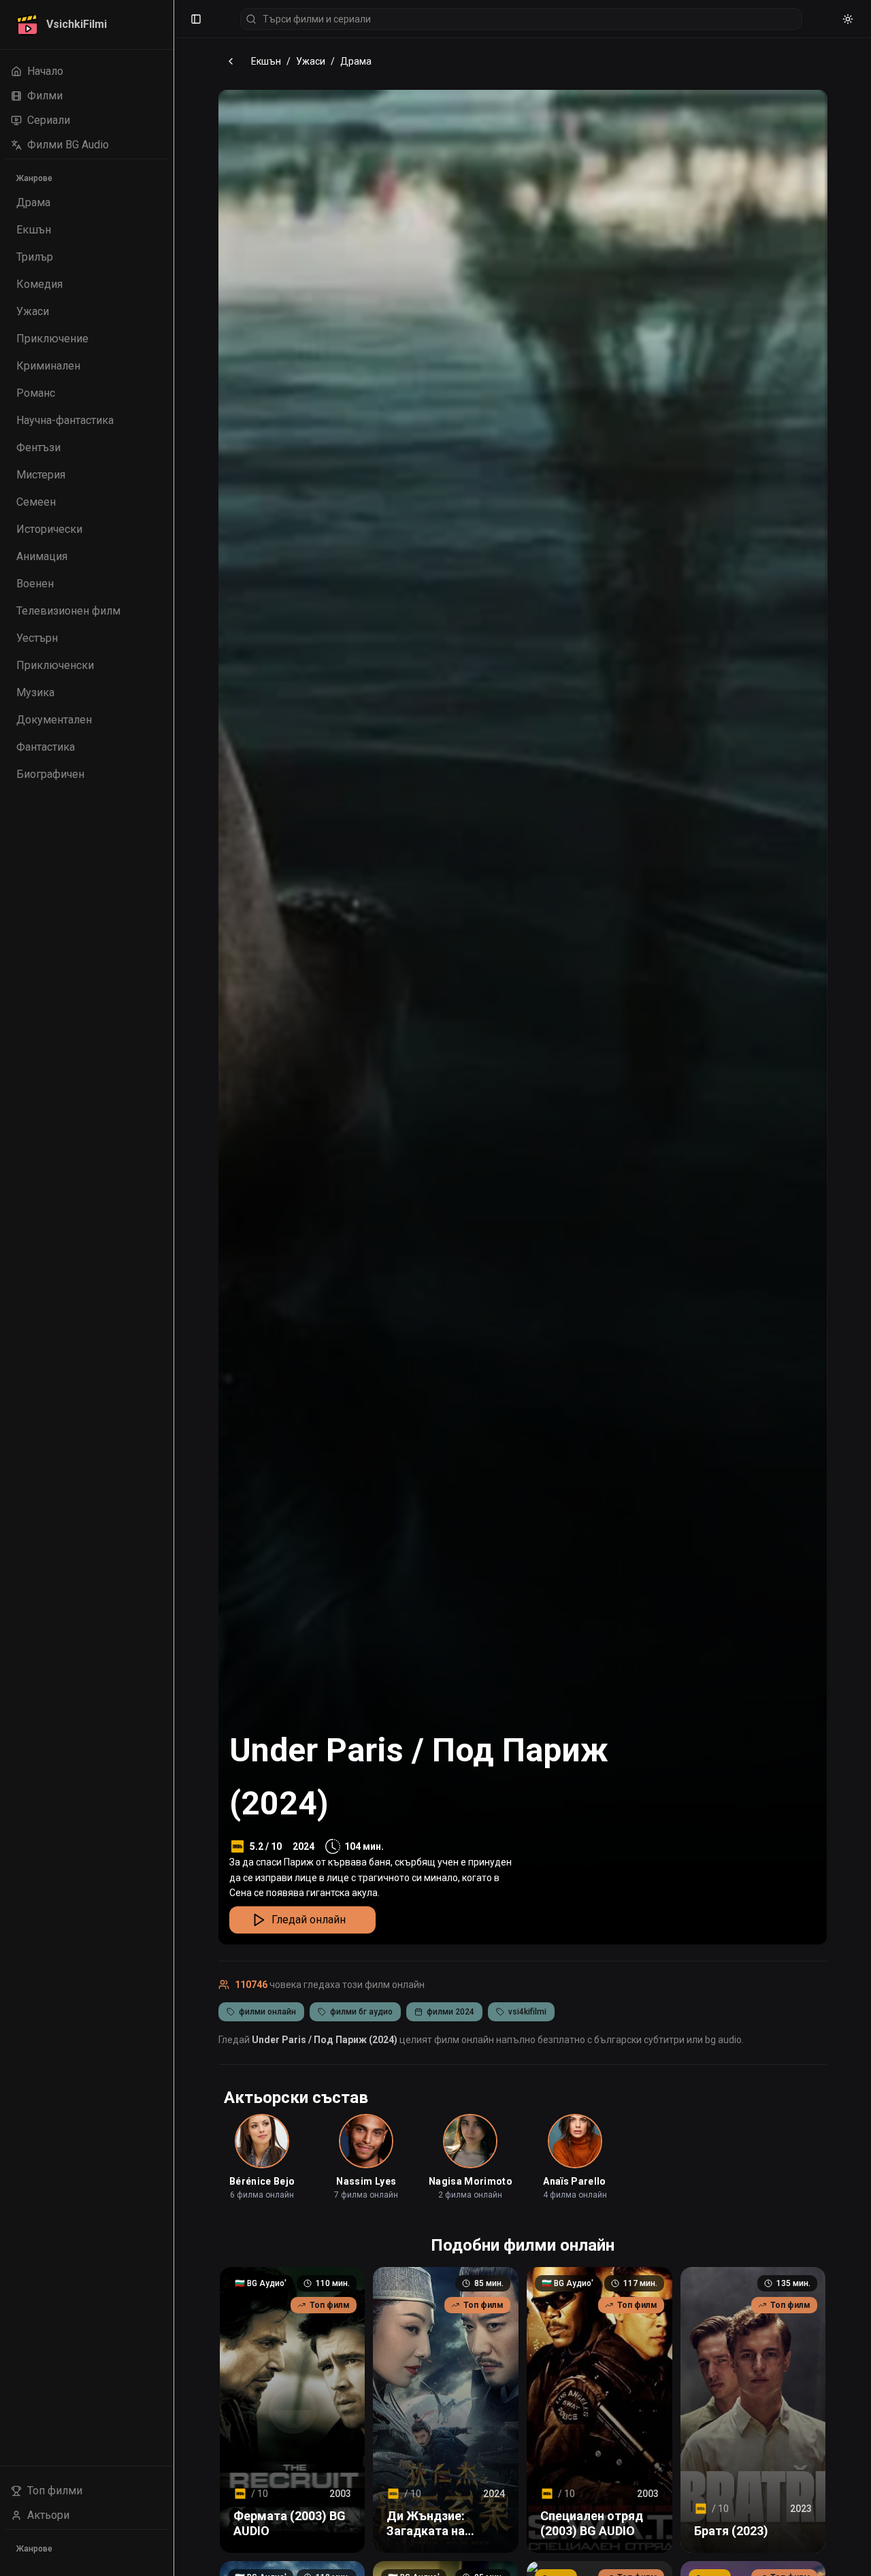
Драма (356, 61)
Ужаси (311, 61)
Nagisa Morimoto (471, 2181)
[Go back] (231, 61)
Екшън (266, 61)
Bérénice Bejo (262, 2181)
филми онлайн (267, 2012)
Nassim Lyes (366, 2181)
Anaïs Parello (575, 2181)
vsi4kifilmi (527, 2012)
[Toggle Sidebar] (174, 1288)
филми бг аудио (361, 2012)
